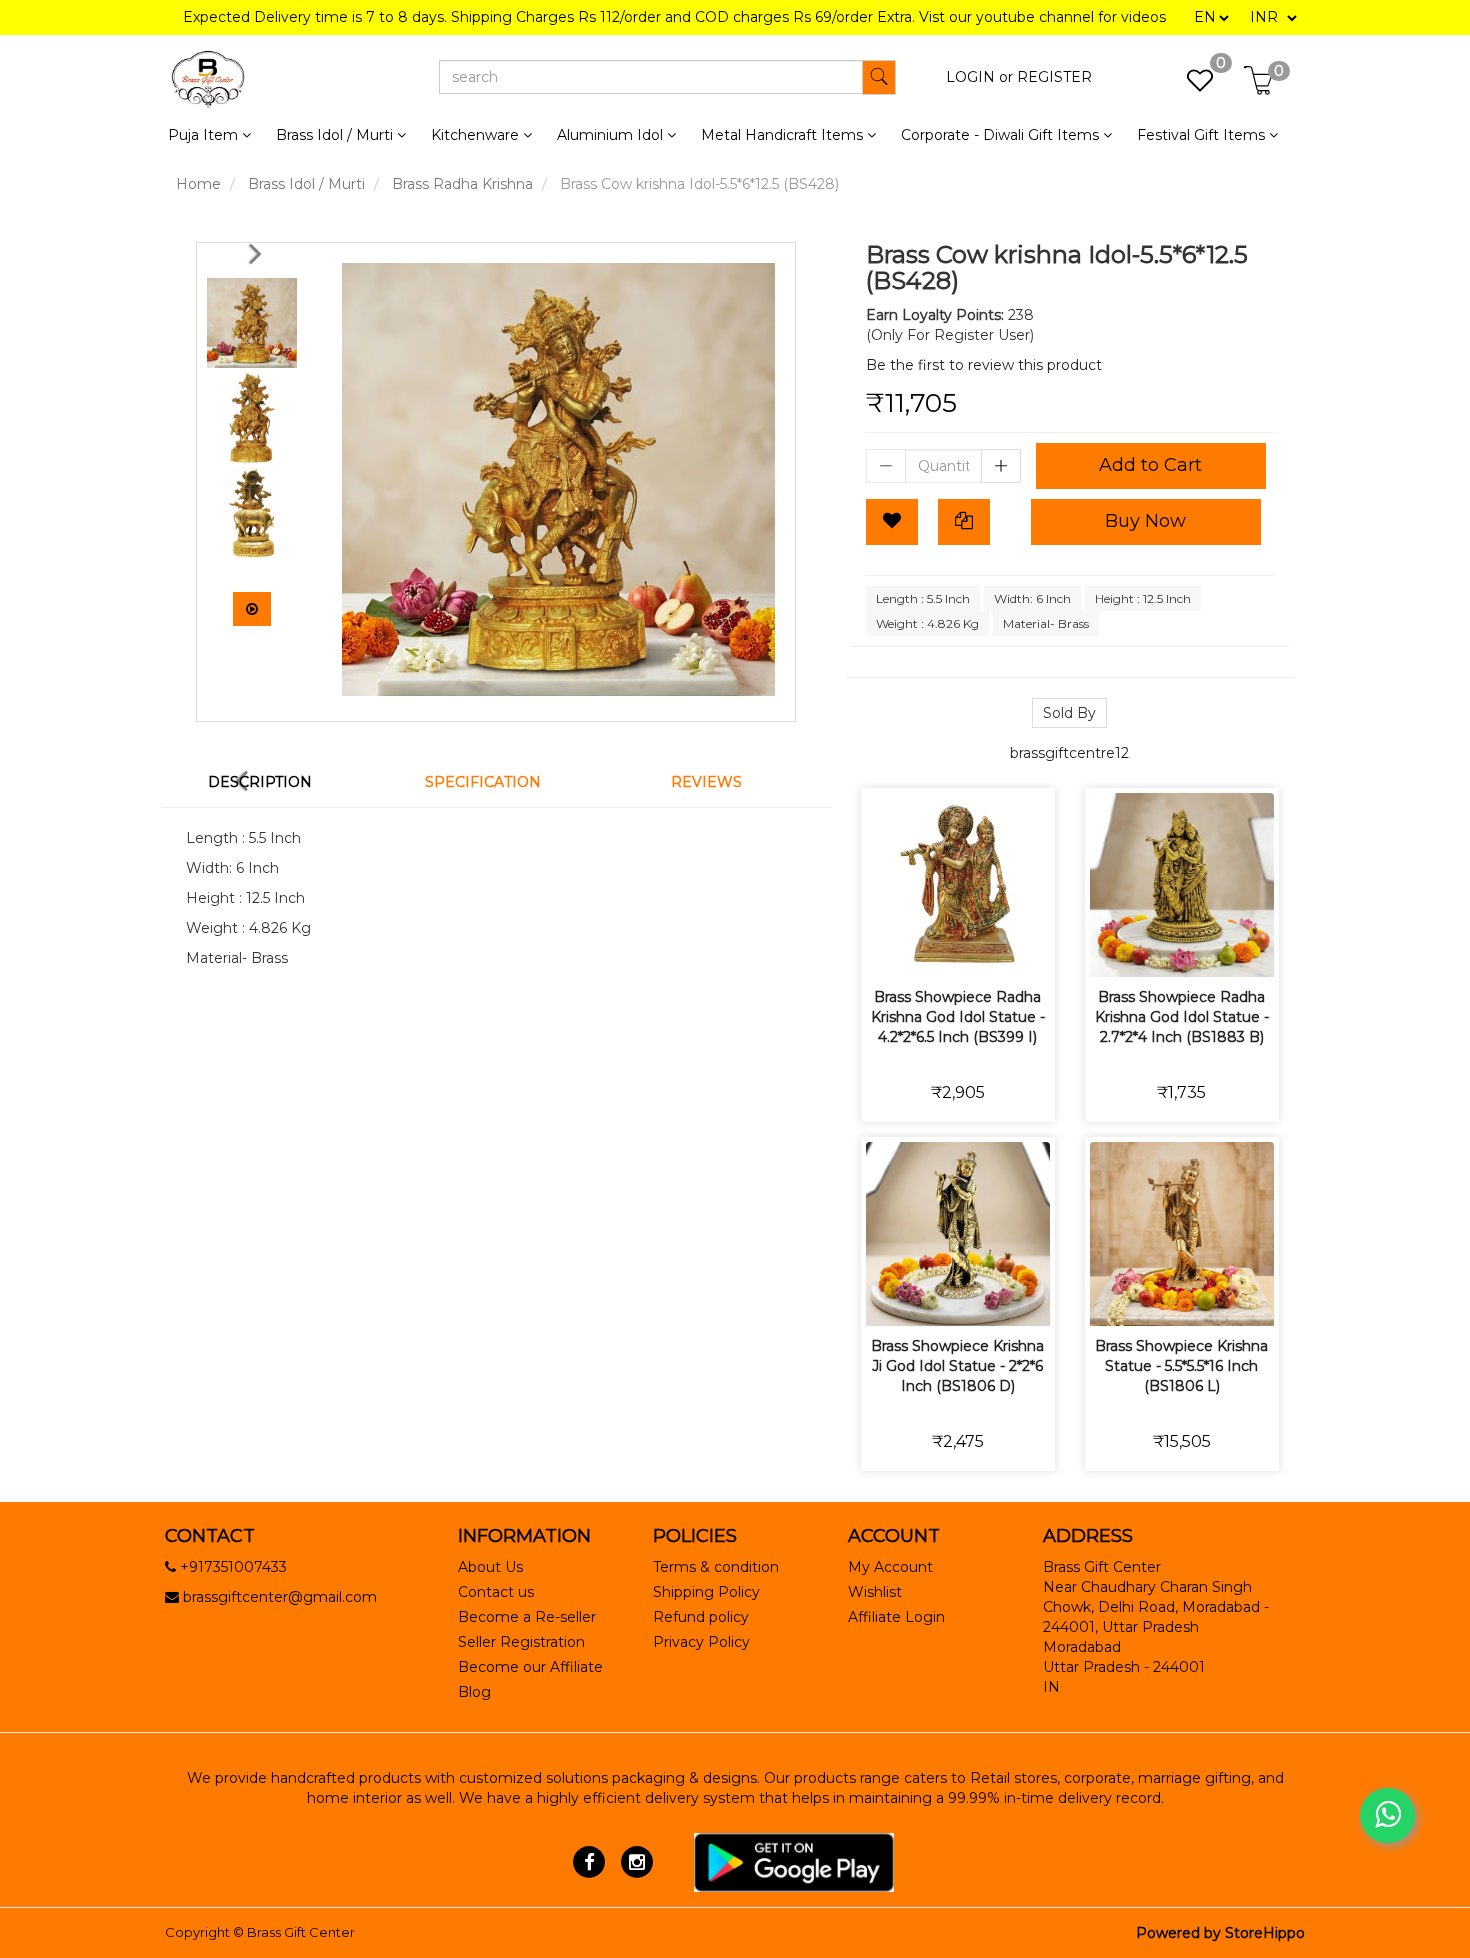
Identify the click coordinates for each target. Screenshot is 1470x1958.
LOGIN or (979, 77)
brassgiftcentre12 (1069, 753)
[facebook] (589, 1861)
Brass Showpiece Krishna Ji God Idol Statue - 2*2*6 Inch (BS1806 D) (957, 1366)
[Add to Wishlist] (892, 522)
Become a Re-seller (527, 1617)
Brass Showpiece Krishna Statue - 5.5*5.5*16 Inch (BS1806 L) (1181, 1366)
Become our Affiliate (530, 1667)
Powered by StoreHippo (1220, 1933)
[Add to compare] (981, 948)
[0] (1189, 86)
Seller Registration (521, 1642)
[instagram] (636, 1861)
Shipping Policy (706, 1592)
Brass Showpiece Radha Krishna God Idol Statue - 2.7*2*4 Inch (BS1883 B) (1182, 1017)
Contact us (496, 1592)
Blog (474, 1692)
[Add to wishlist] (934, 948)
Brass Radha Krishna (462, 184)
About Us (490, 1567)
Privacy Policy (701, 1642)
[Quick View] (1028, 948)
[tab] (272, 782)
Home (198, 184)
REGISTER (1054, 77)
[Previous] (259, 253)
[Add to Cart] (887, 948)
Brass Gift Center (301, 1932)
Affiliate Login (896, 1617)
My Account (890, 1567)
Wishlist (875, 1592)
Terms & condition (716, 1567)
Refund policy (701, 1617)
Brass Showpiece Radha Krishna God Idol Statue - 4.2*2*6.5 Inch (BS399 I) (958, 1017)
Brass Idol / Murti (306, 184)
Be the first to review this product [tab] (984, 365)
